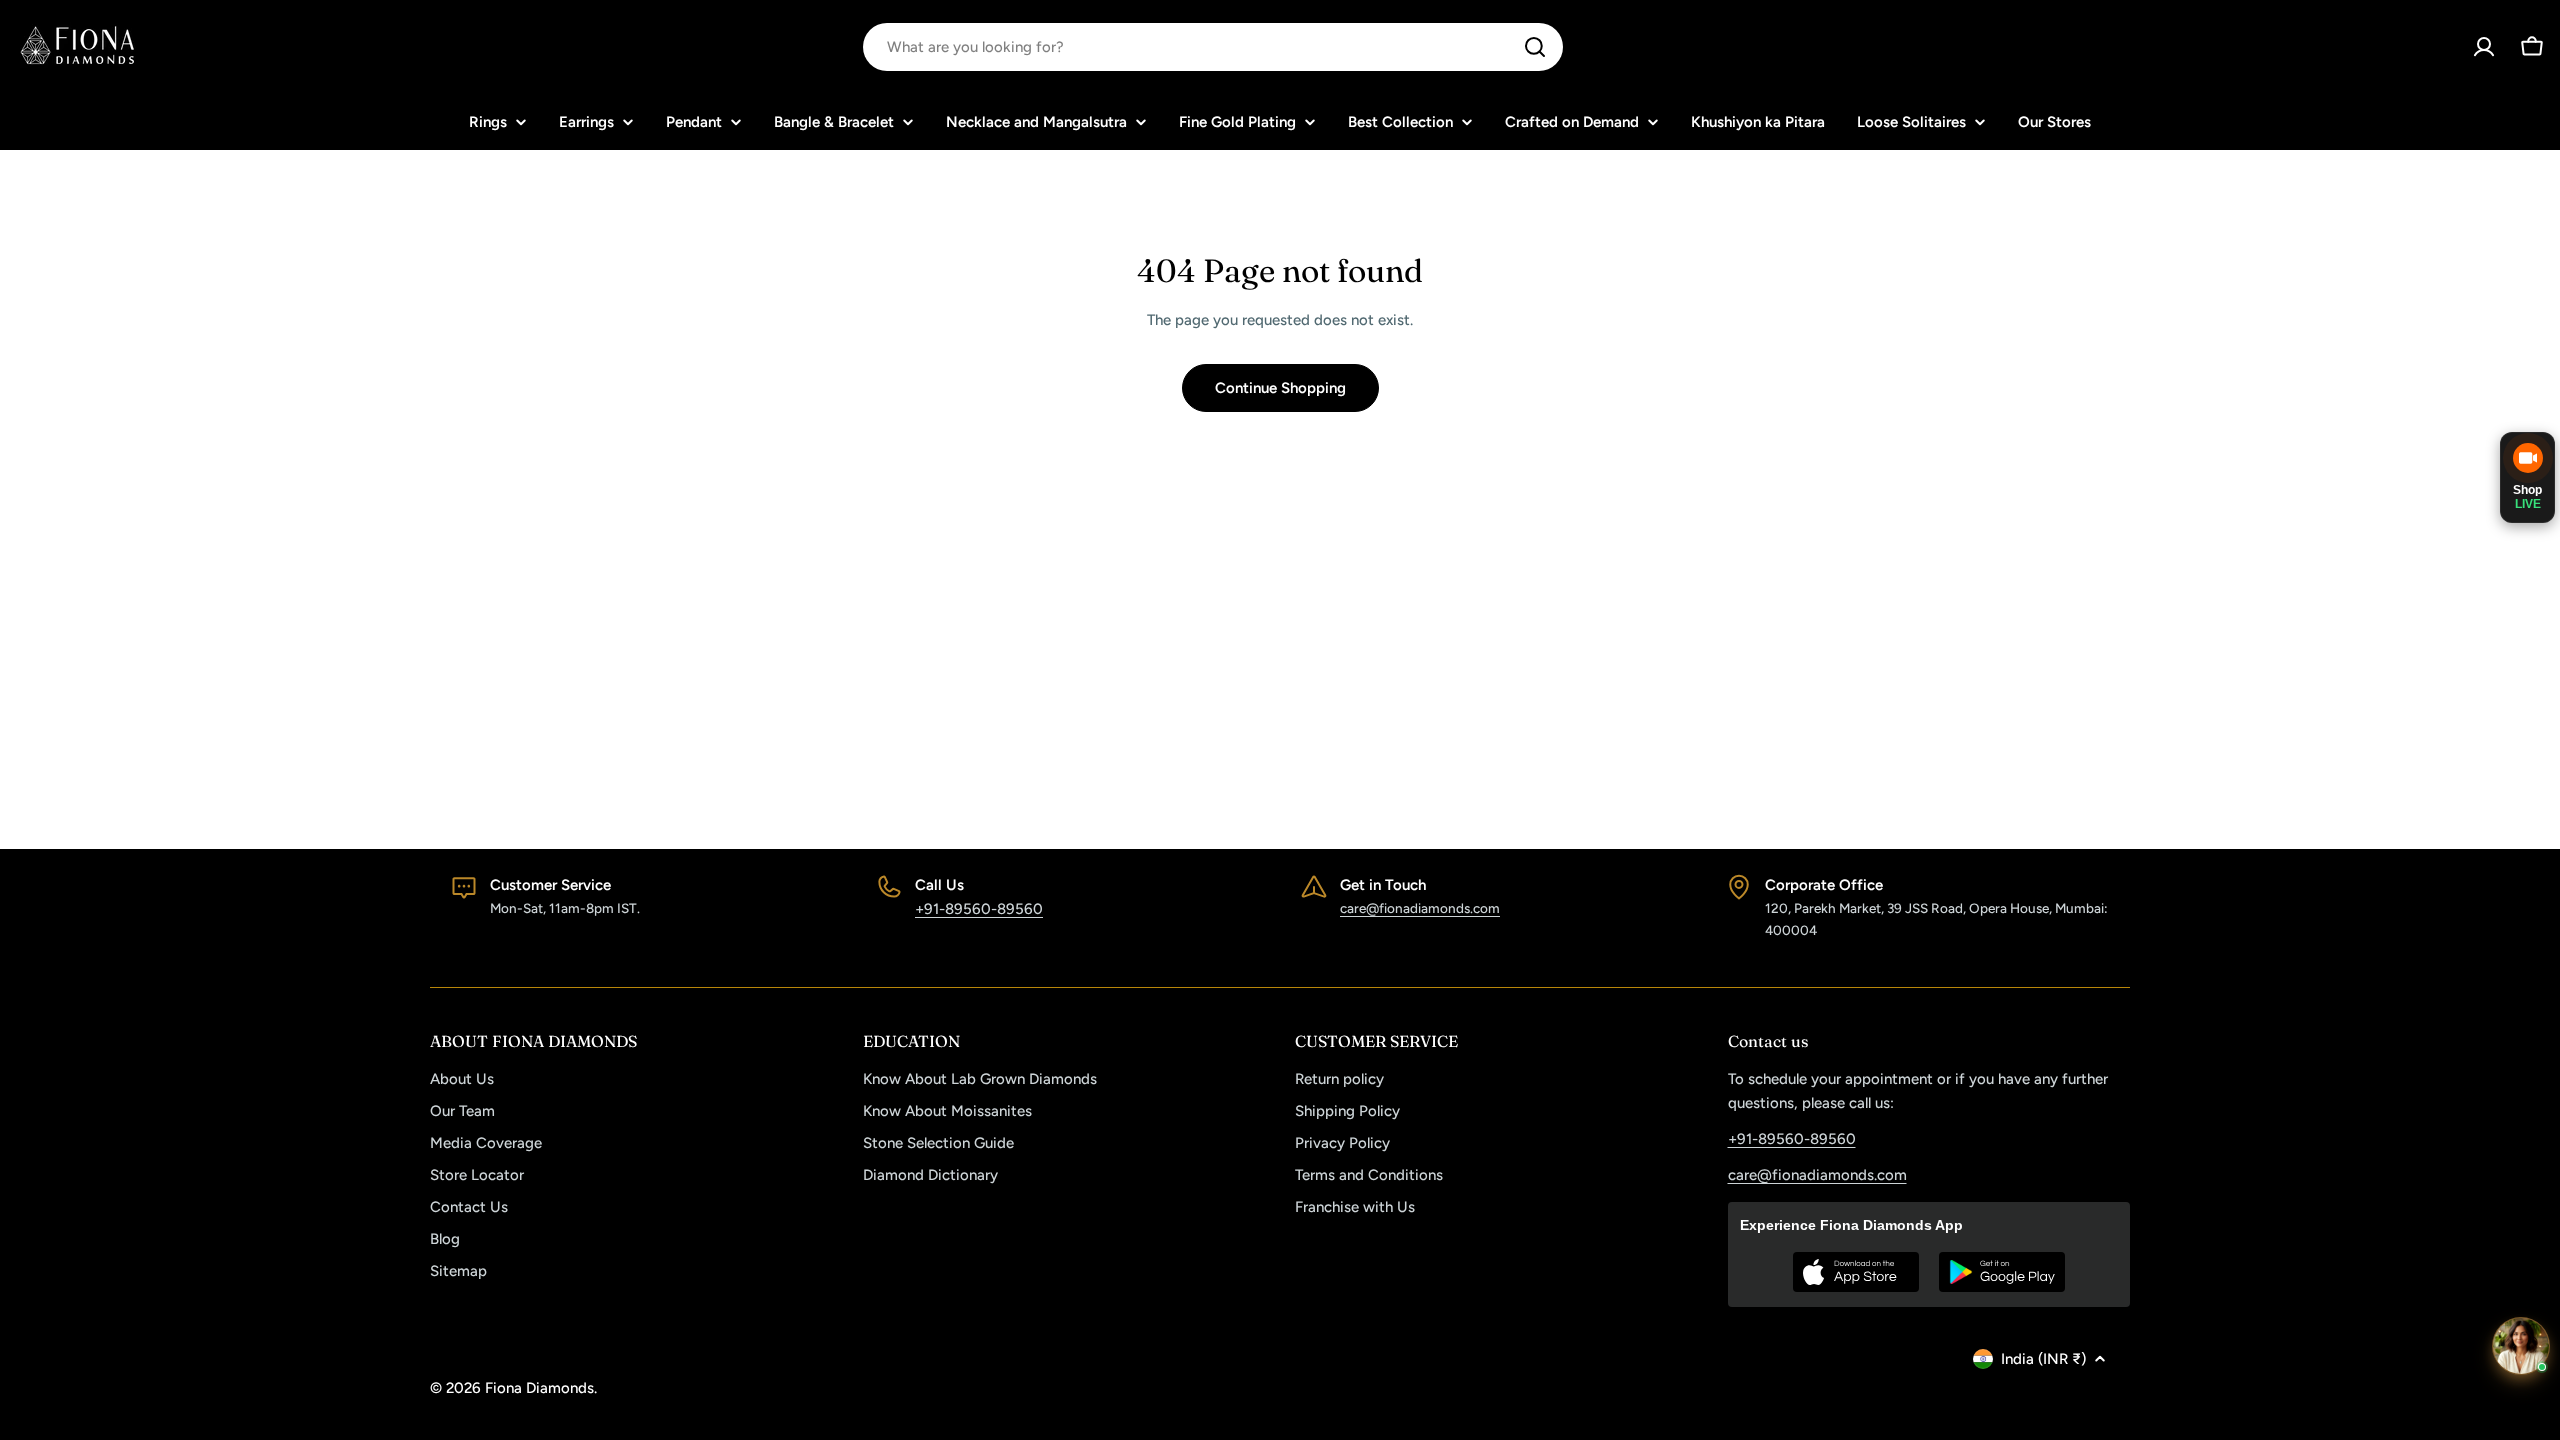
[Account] (2484, 47)
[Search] (1535, 47)
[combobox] (1213, 47)
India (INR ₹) (2043, 1359)
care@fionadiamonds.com (1420, 908)
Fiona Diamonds (539, 1388)
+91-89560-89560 (979, 909)
